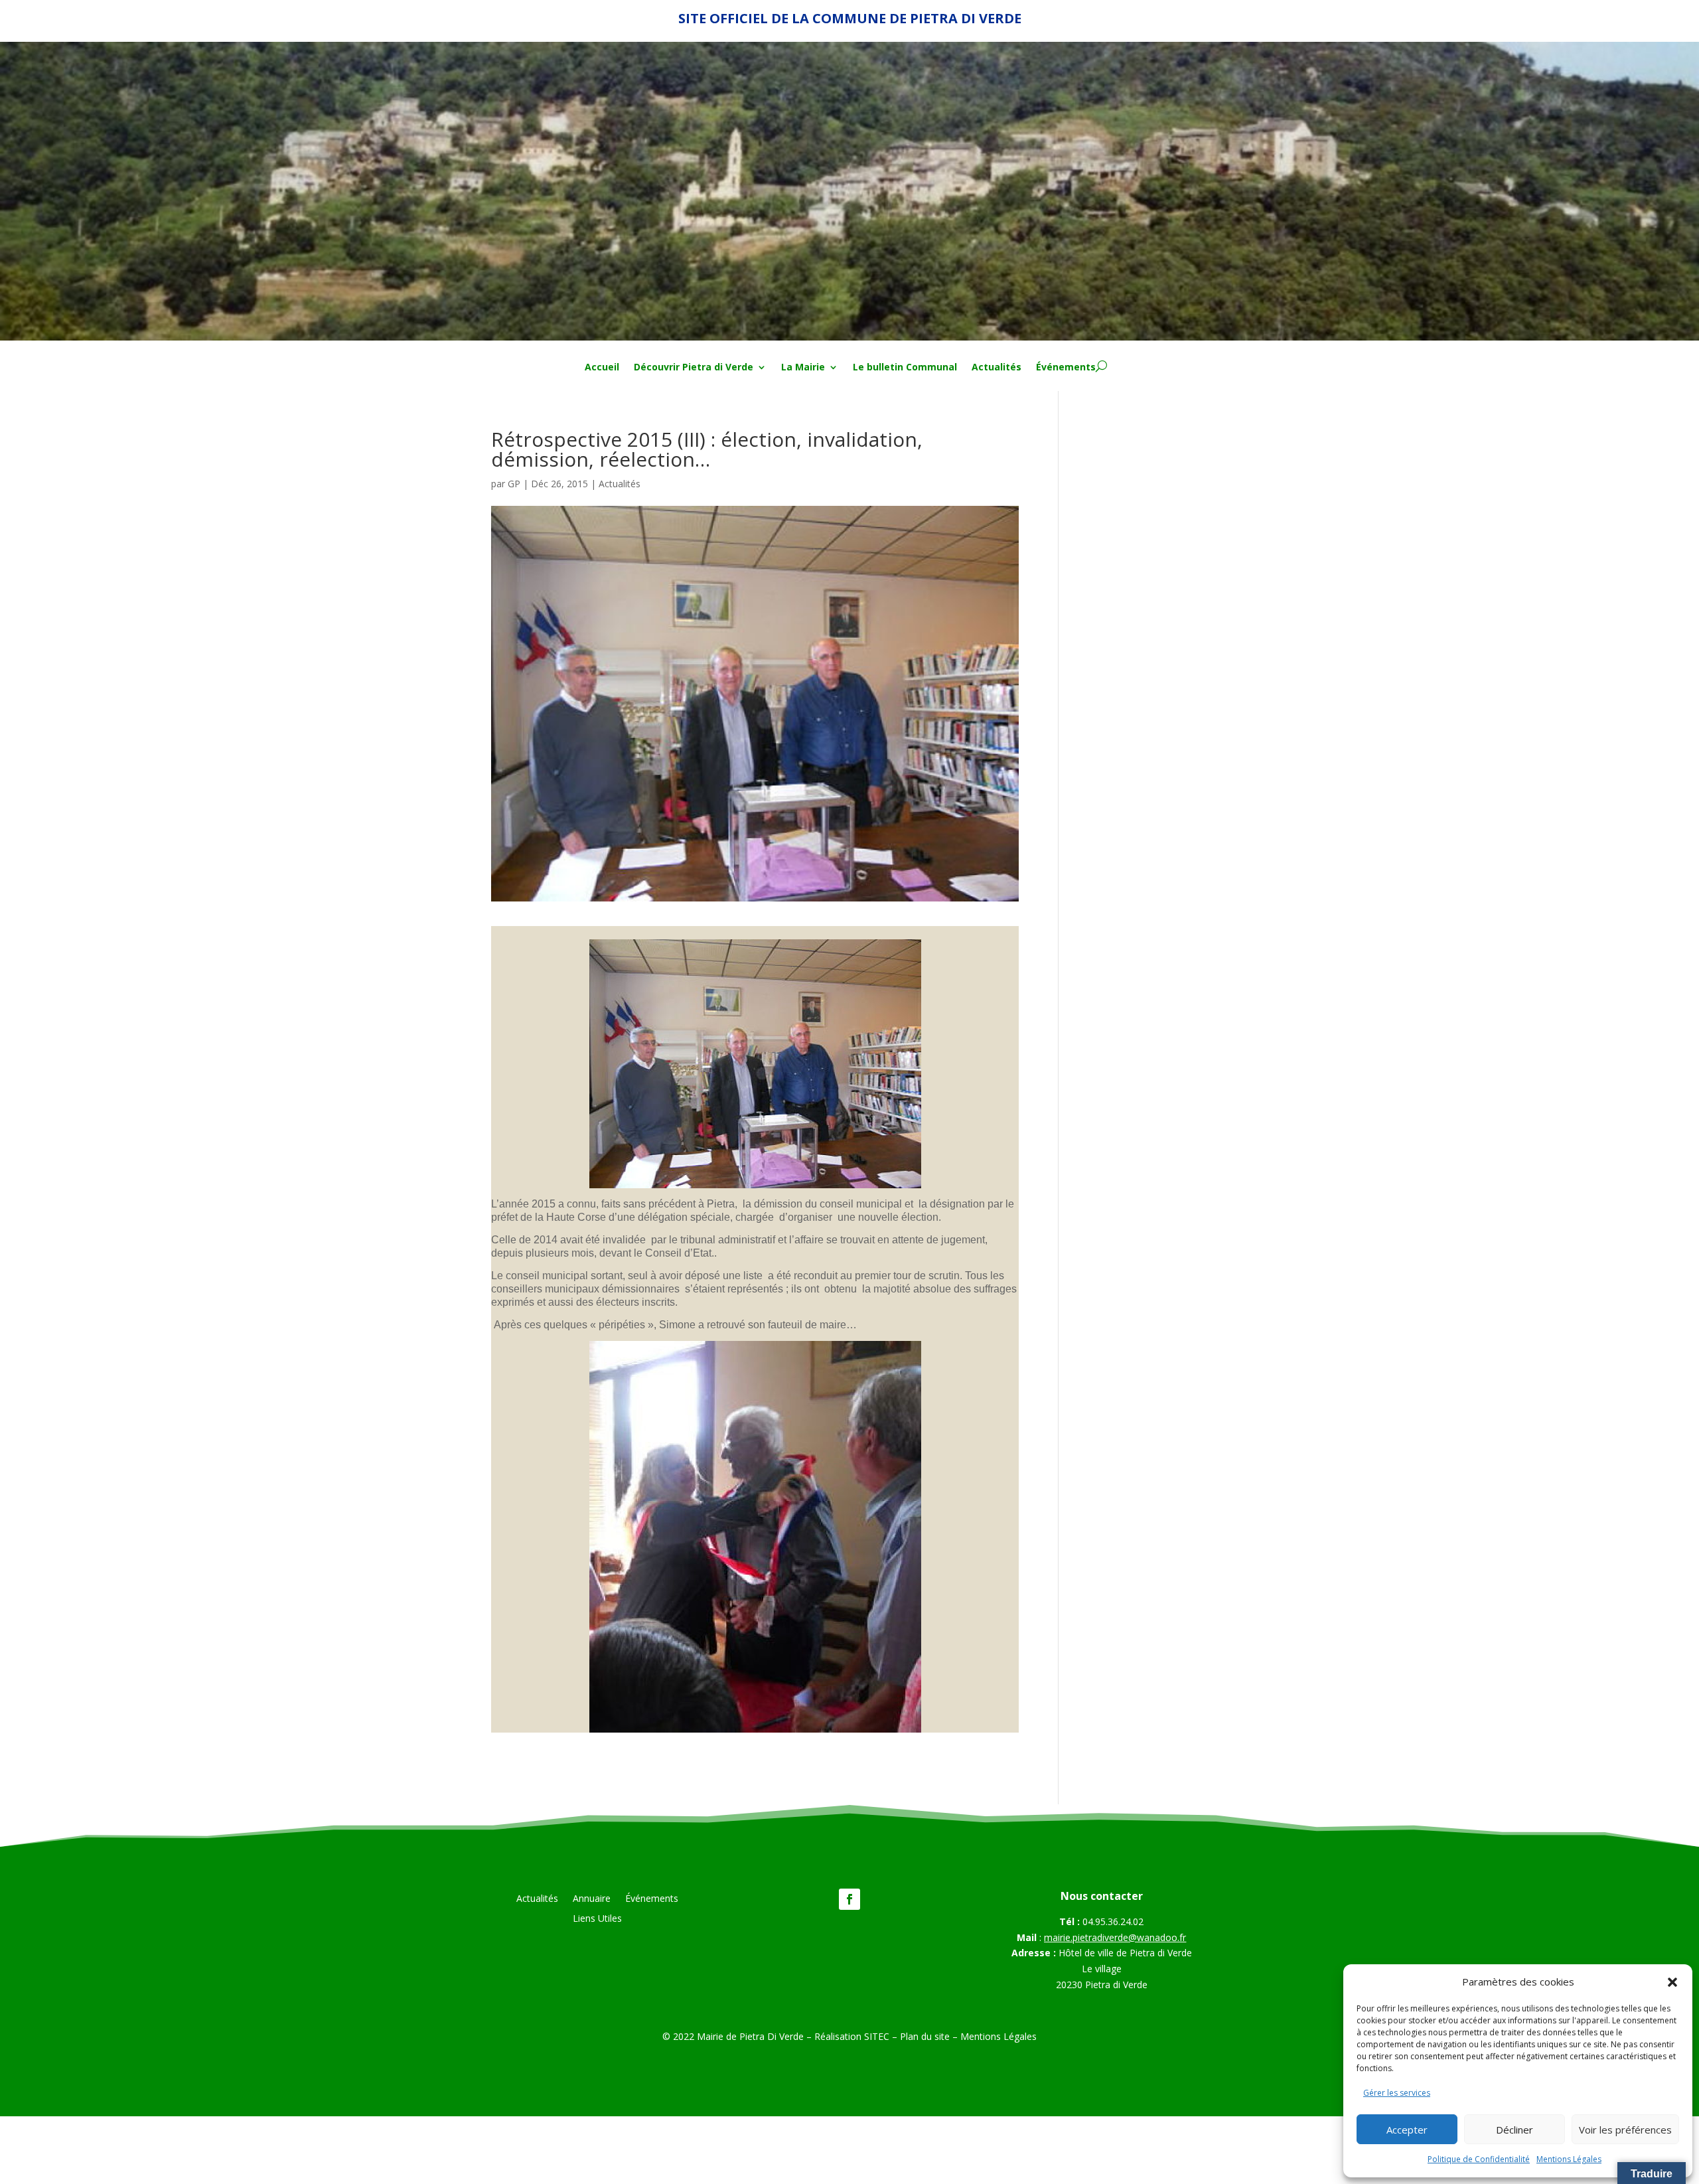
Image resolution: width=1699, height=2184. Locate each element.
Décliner (1514, 2130)
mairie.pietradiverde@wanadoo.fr (1115, 1937)
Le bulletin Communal (905, 368)
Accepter (1407, 2130)
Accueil (602, 368)
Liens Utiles (597, 1919)
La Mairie (803, 368)
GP (514, 484)
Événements (1066, 368)
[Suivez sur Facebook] (849, 1899)
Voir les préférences (1625, 2130)
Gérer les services (1397, 2093)
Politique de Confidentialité (1479, 2159)
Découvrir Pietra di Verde (694, 368)
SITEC (877, 2036)
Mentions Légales (1569, 2159)
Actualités (997, 368)
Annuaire (592, 1899)
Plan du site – (930, 2036)
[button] (1672, 1982)
